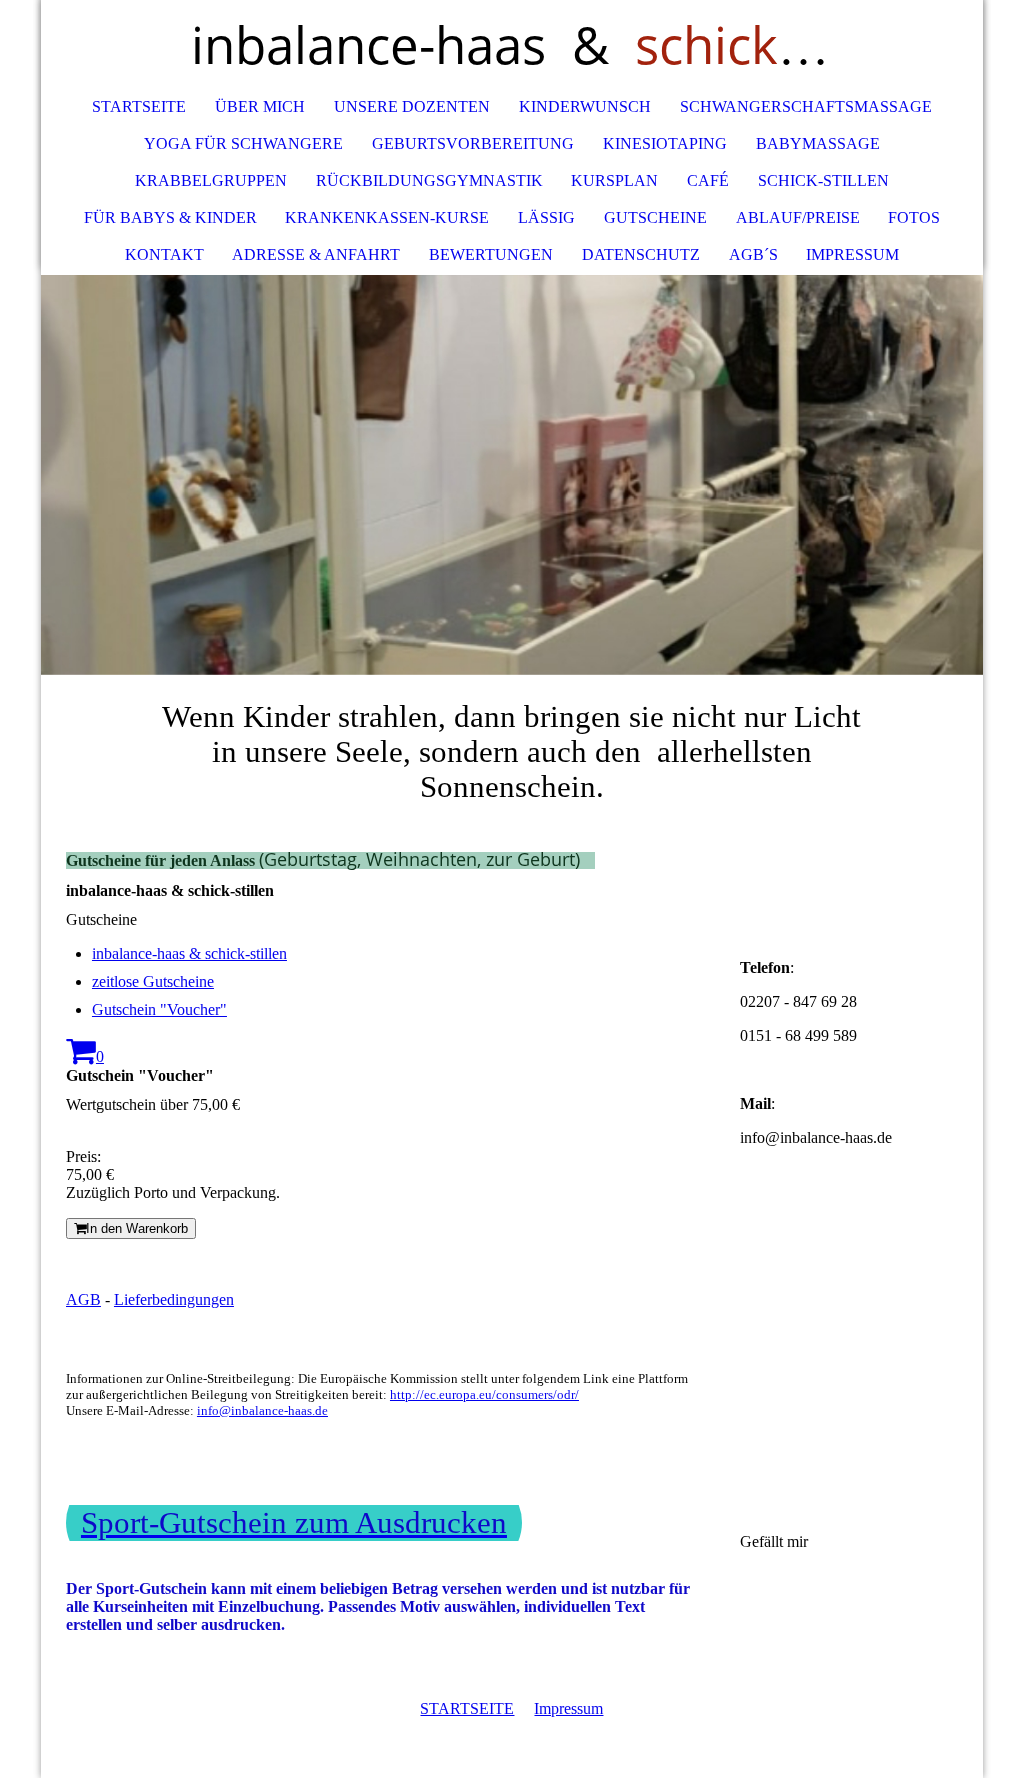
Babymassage (818, 143)
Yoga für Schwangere (243, 143)
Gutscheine (655, 217)
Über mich (260, 106)
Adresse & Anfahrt (316, 254)
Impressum (852, 254)
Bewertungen (491, 254)
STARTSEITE (467, 1708)
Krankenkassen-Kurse (387, 217)
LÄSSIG (546, 217)
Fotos (914, 217)
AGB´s (753, 254)
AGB (83, 1299)
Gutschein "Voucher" (159, 1009)
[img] (512, 475)
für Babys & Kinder (170, 217)
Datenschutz (641, 254)
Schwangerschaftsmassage (806, 106)
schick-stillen (823, 180)
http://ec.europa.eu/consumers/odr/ (484, 1394)
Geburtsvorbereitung (473, 143)
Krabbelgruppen (211, 180)
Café (708, 180)
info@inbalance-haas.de (262, 1410)
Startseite (139, 106)
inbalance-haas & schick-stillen (189, 953)
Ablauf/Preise (798, 217)
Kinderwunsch (585, 106)
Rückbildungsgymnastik (429, 180)
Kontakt (164, 254)
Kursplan (614, 180)
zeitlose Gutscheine (153, 981)
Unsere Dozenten (412, 106)
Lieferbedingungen (174, 1299)
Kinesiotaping (665, 143)
